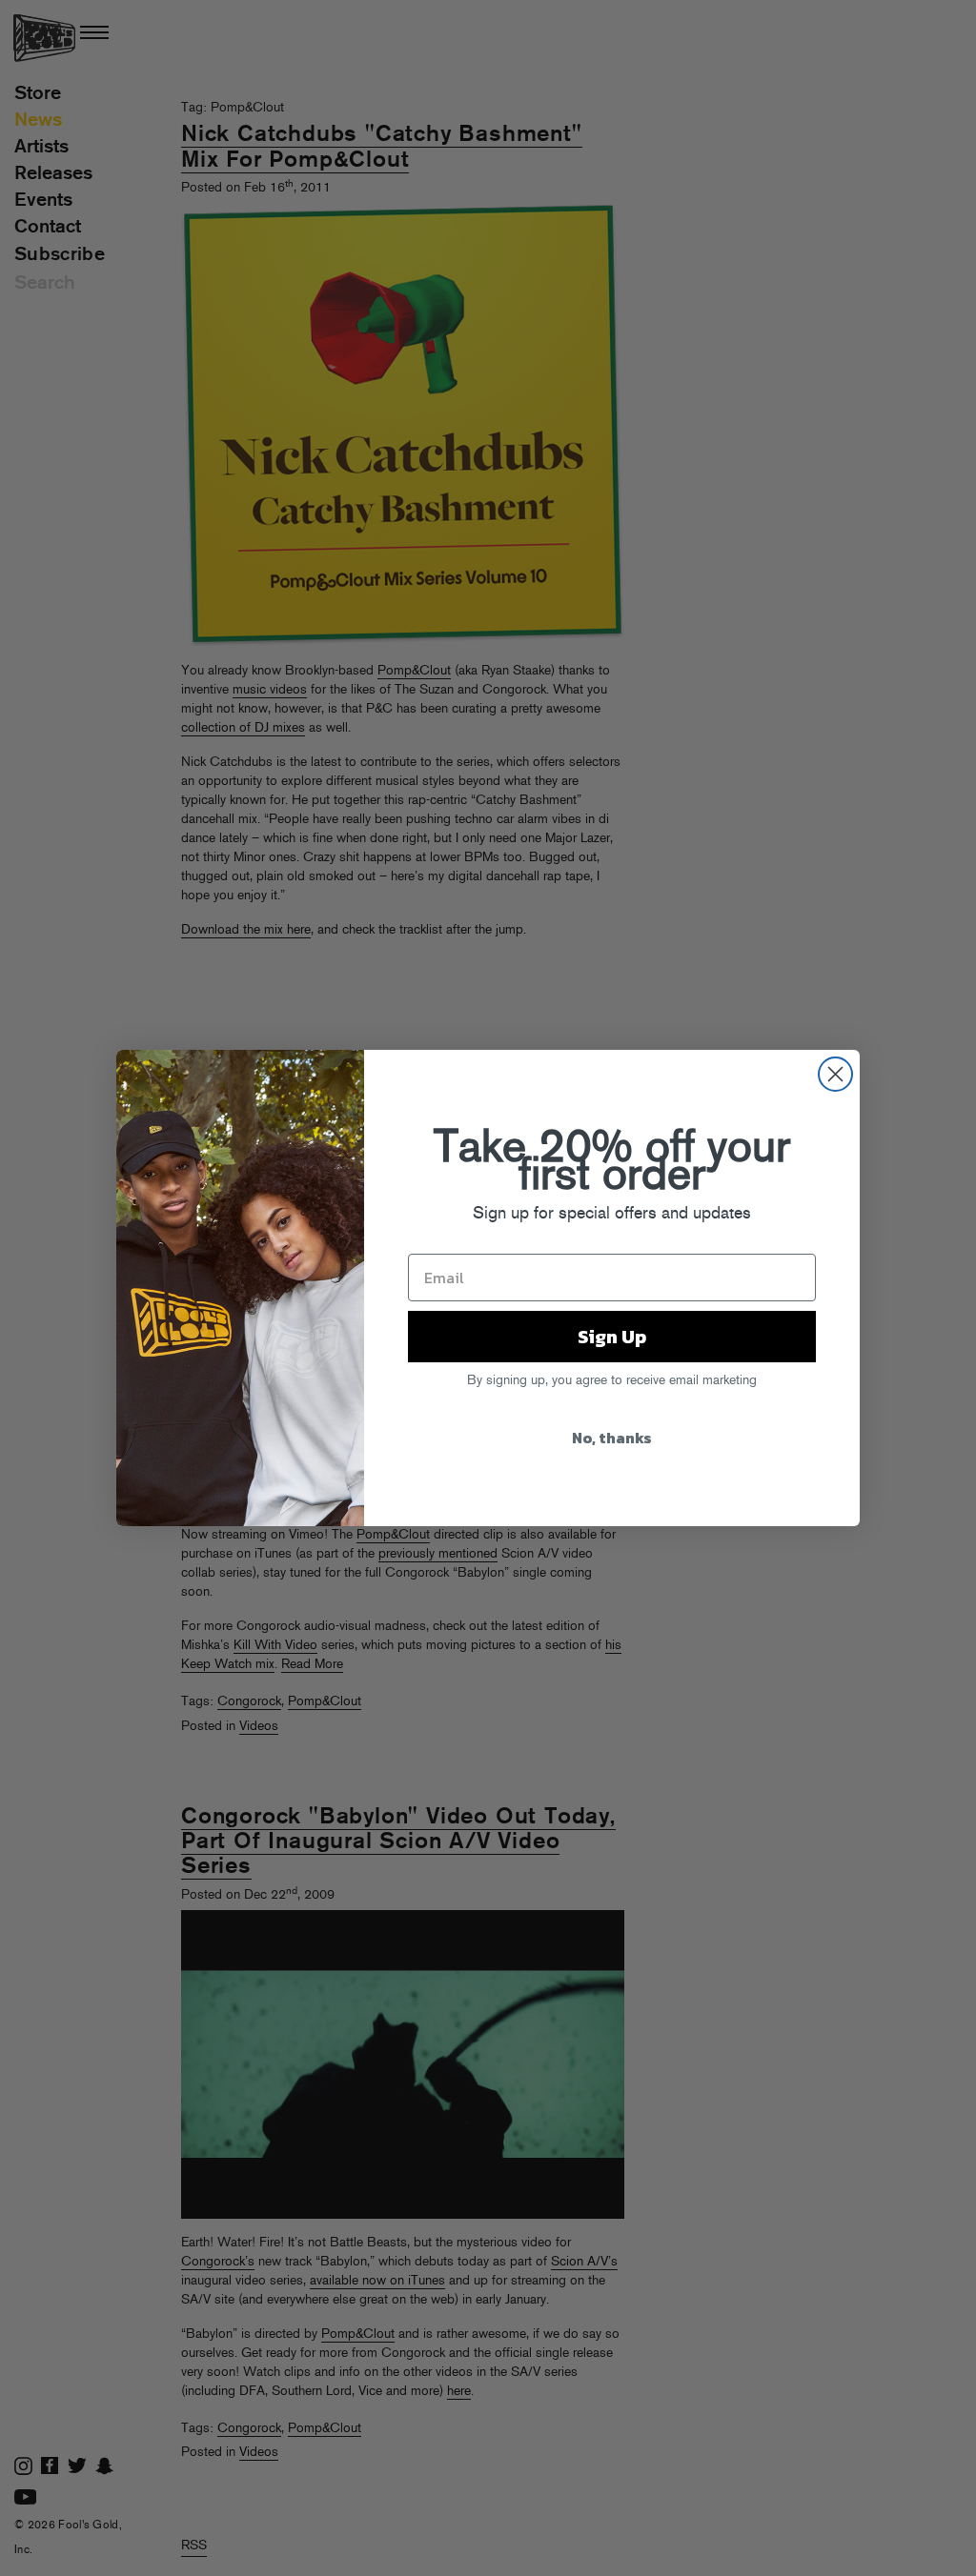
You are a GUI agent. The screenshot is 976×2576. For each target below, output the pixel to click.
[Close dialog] (835, 1074)
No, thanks (612, 1438)
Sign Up (612, 1337)
